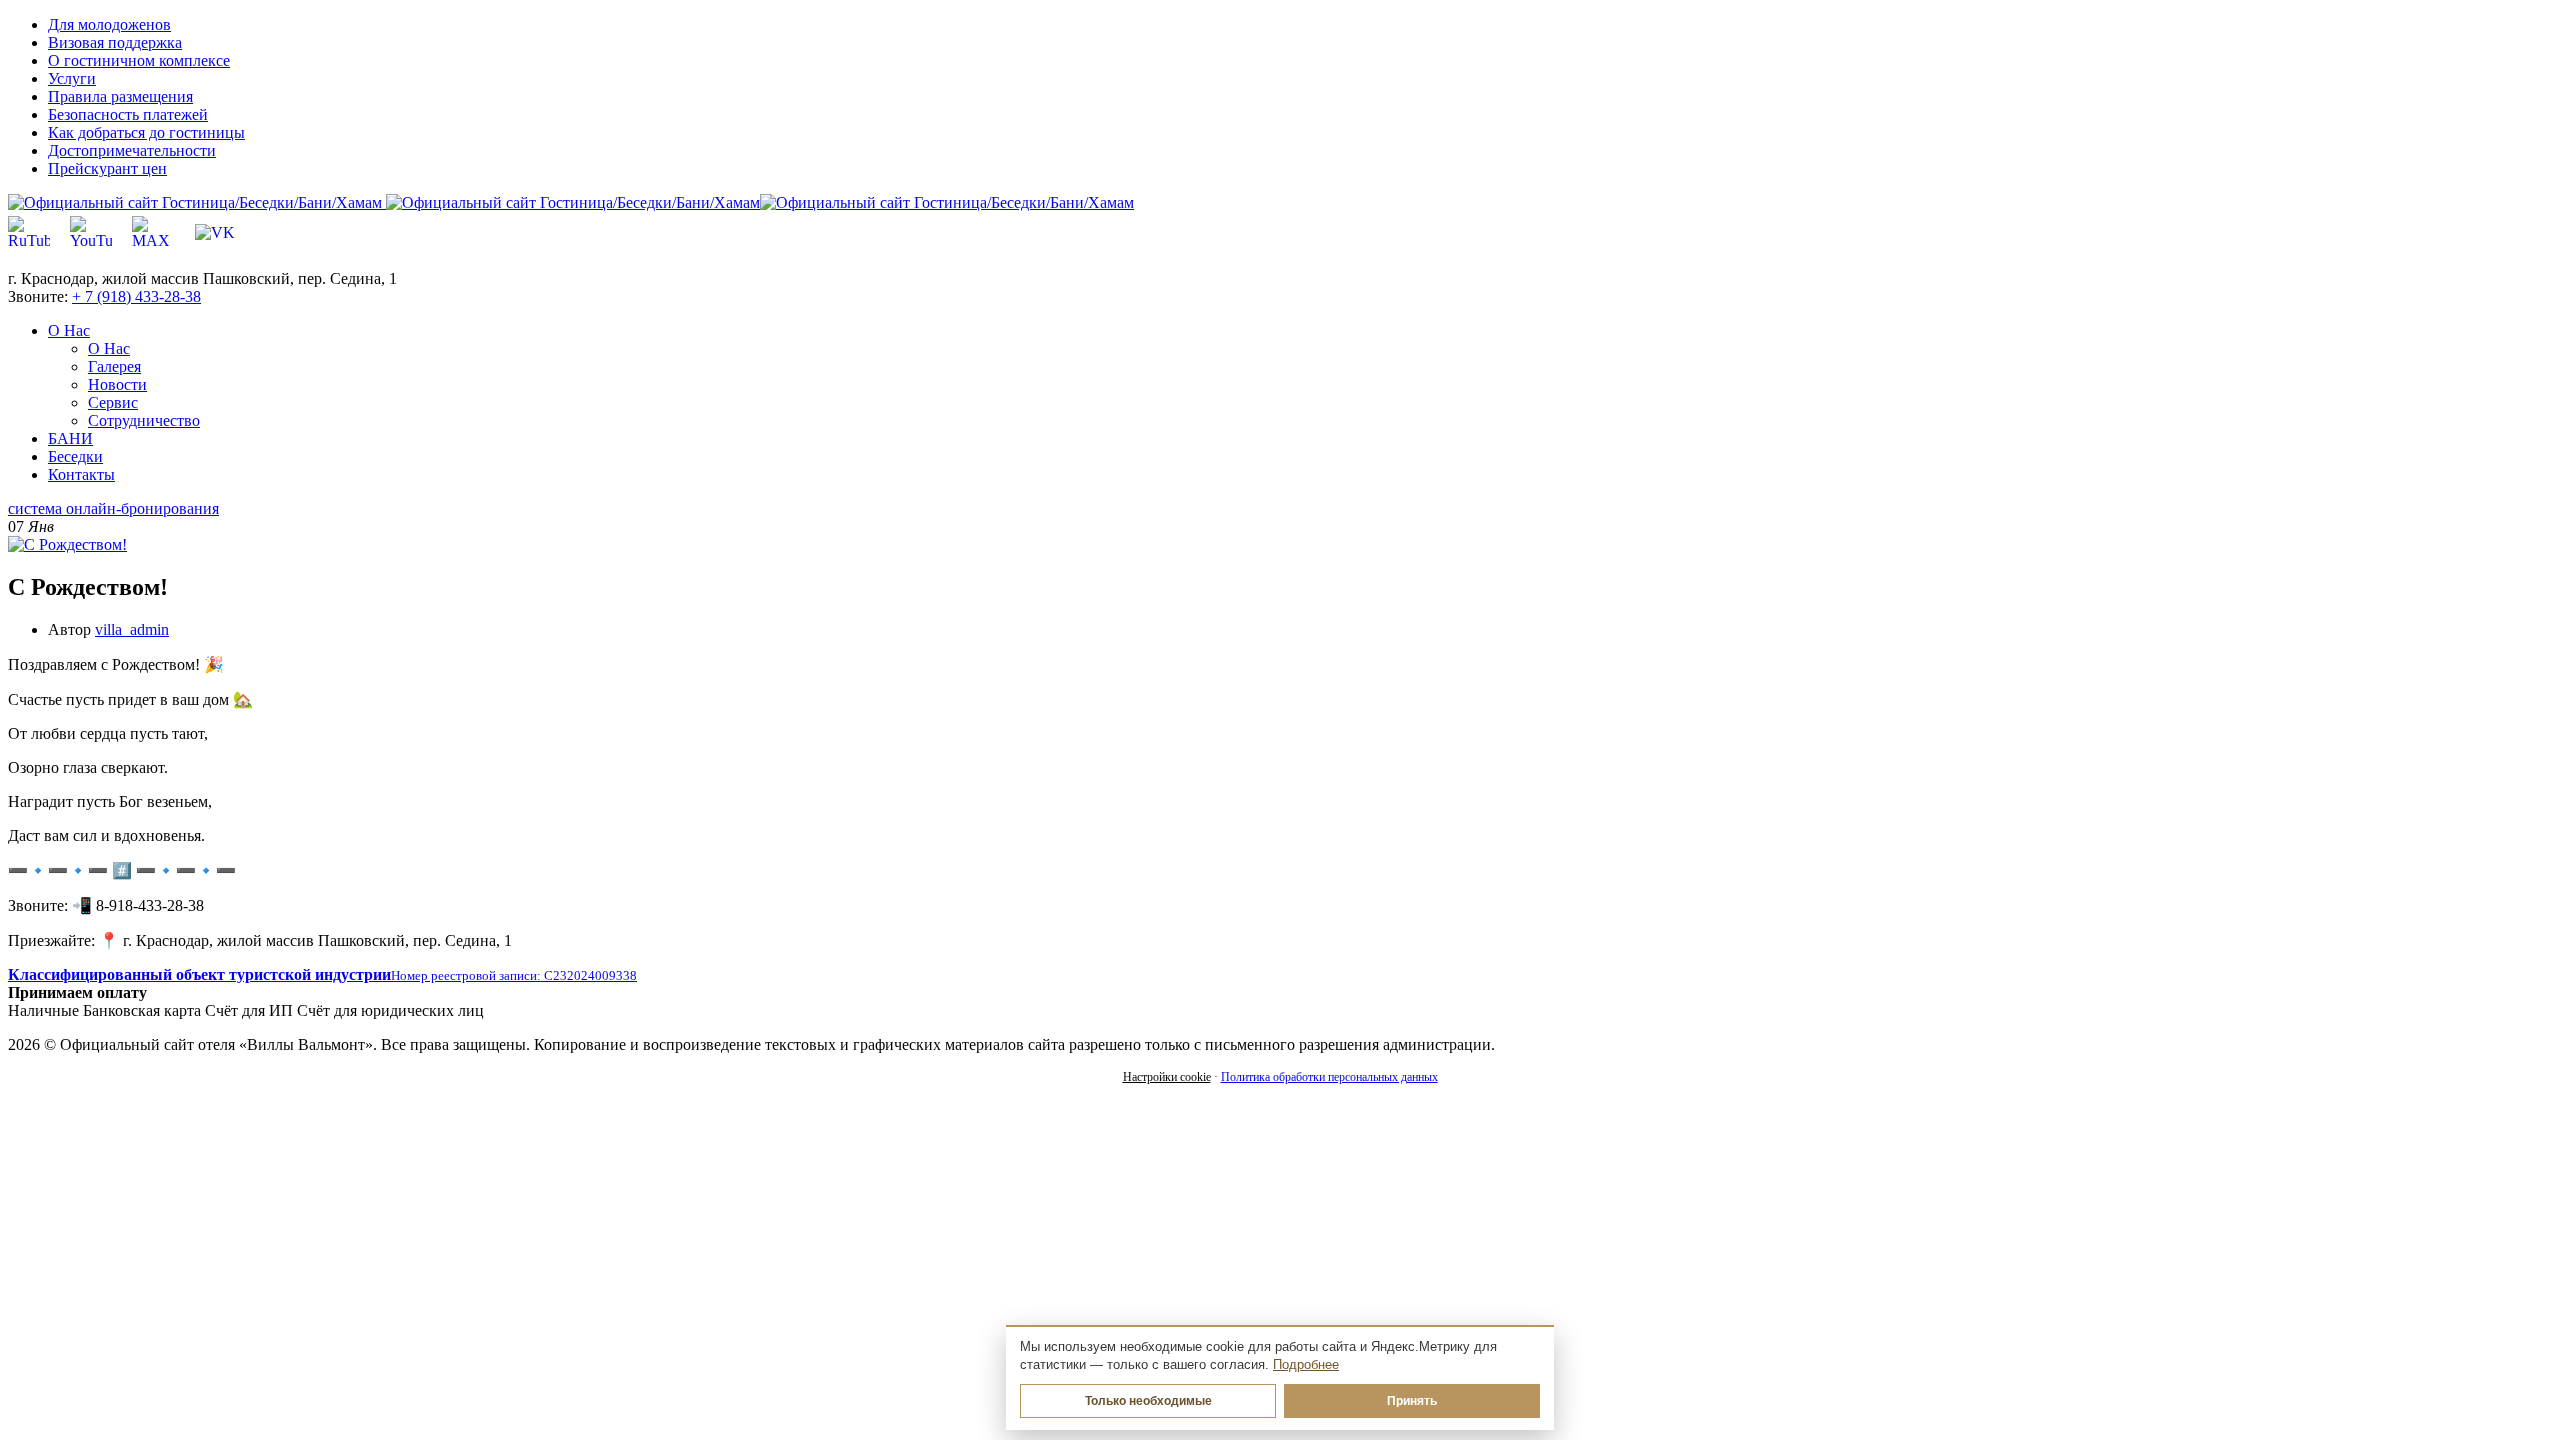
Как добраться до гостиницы (146, 132)
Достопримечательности (132, 150)
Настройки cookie (1167, 1077)
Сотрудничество (144, 420)
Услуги (72, 78)
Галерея (114, 366)
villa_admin (132, 629)
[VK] (215, 233)
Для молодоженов (109, 24)
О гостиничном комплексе (139, 60)
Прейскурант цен (107, 168)
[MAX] (153, 233)
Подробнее (1306, 1365)
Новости (117, 384)
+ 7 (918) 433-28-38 (136, 296)
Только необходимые (1148, 1401)
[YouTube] (91, 233)
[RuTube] (29, 233)
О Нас (109, 348)
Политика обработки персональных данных (1329, 1077)
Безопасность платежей (128, 114)
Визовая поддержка (115, 42)
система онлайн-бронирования (113, 508)
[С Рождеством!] (67, 544)
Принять (1412, 1401)
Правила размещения (120, 96)
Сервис (113, 402)
